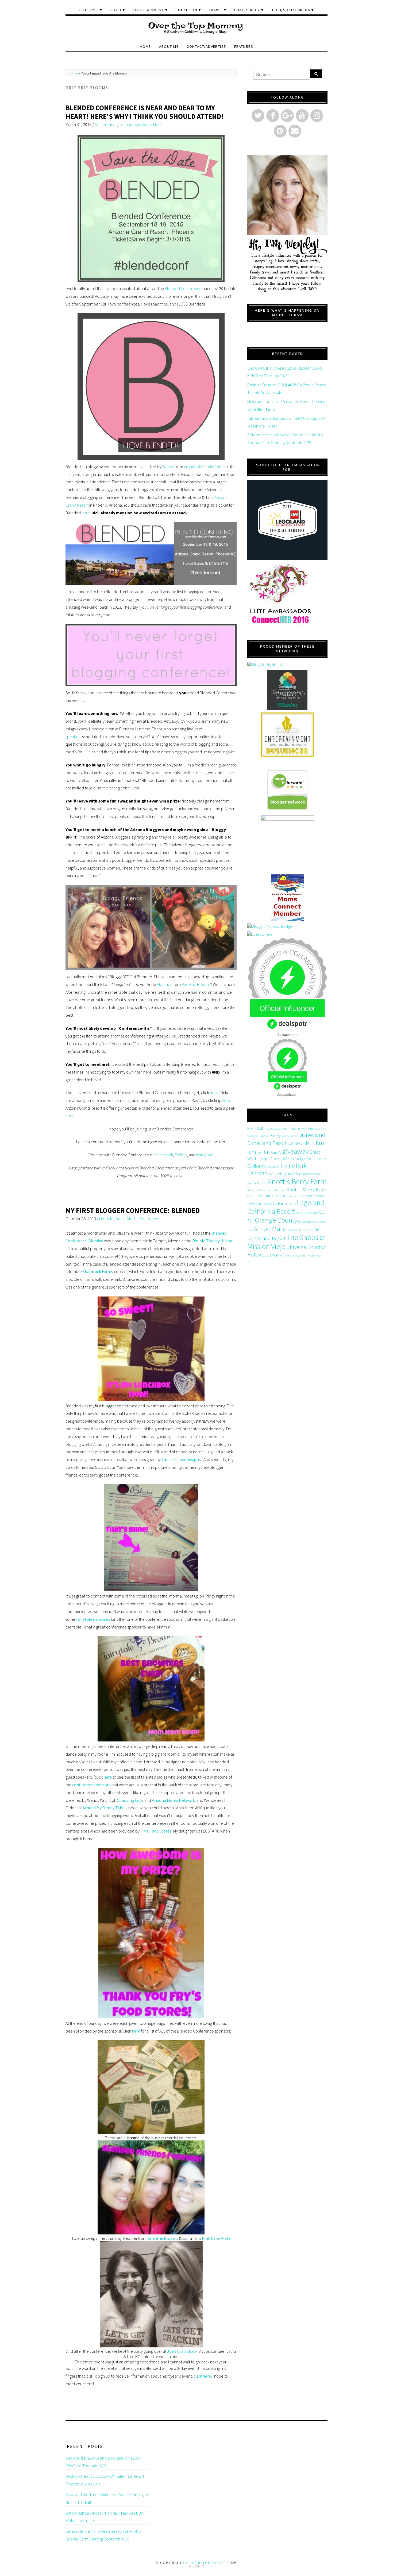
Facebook (164, 1155)
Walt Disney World (296, 1256)
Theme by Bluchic (197, 2567)
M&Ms (299, 1213)
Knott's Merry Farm (306, 1190)
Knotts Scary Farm (271, 1203)
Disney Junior (290, 1136)
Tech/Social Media (291, 10)
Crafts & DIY (247, 10)
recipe (302, 1222)
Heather (165, 984)
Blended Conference (183, 288)
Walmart (278, 1255)
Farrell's (276, 1152)
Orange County (276, 1220)
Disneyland (312, 1135)
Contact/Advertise (206, 46)
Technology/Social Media (141, 124)
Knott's (262, 1183)
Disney (275, 1135)
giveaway (295, 1151)
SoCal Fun (186, 10)
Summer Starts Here (299, 1230)
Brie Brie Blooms (196, 984)
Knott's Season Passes (291, 1196)
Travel (216, 10)
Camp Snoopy (272, 1129)
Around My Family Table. (205, 467)
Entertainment (148, 10)
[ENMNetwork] (287, 735)
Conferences (106, 124)
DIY (313, 1144)
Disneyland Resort (267, 1143)
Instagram (205, 1155)
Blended (96, 1241)
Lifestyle (89, 10)
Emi (321, 1143)
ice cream (274, 1166)
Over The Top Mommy (205, 2563)
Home (145, 46)
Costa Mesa (320, 1129)
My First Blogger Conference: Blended (133, 1210)
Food (116, 10)
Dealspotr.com (288, 1094)
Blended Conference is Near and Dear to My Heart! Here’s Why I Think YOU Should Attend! (145, 112)
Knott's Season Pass (263, 1196)
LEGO (292, 1204)
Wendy (168, 467)
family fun (259, 1152)
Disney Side (298, 1143)
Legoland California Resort (286, 1207)
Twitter (181, 1155)
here (86, 513)
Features (244, 46)
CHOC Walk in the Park (297, 1129)
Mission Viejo (311, 1213)
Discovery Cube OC (258, 1136)
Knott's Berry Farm (297, 1182)
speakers (73, 737)
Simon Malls (270, 1229)
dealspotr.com (288, 1034)
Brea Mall (255, 1128)
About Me (169, 46)
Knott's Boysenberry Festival (266, 1190)
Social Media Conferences (138, 1219)
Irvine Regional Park (285, 1173)
